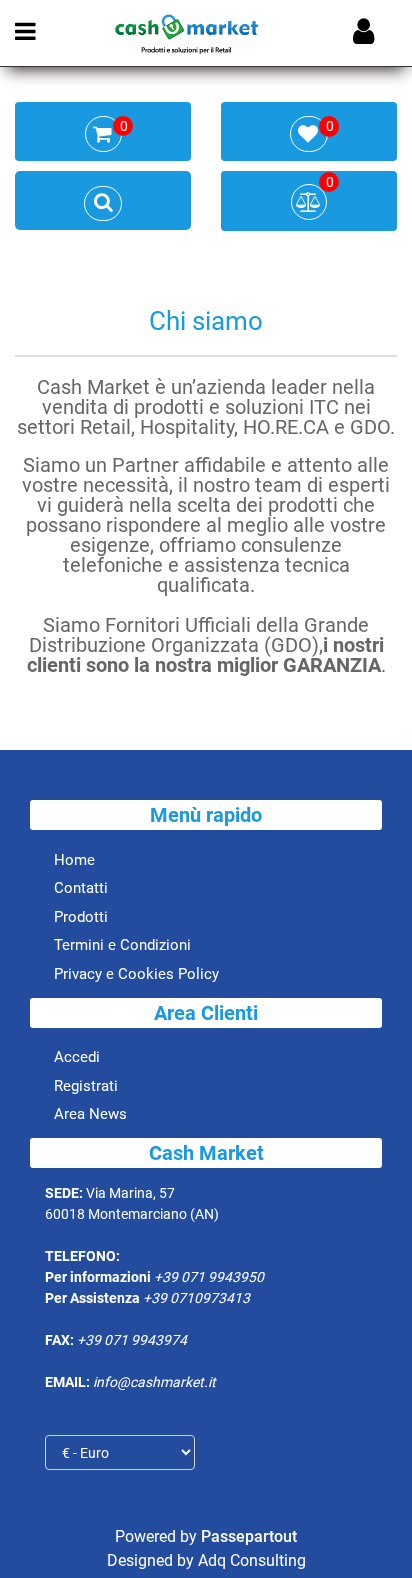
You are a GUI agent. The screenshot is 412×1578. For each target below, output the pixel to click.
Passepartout (249, 1536)
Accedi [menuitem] (77, 1057)
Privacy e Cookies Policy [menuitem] (136, 974)
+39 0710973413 (196, 1298)
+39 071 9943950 (209, 1277)
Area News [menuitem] (90, 1114)
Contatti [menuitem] (81, 888)
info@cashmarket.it (154, 1382)
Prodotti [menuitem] (81, 917)
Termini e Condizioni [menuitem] (122, 945)
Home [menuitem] (74, 860)
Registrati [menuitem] (86, 1086)
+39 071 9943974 (132, 1340)
